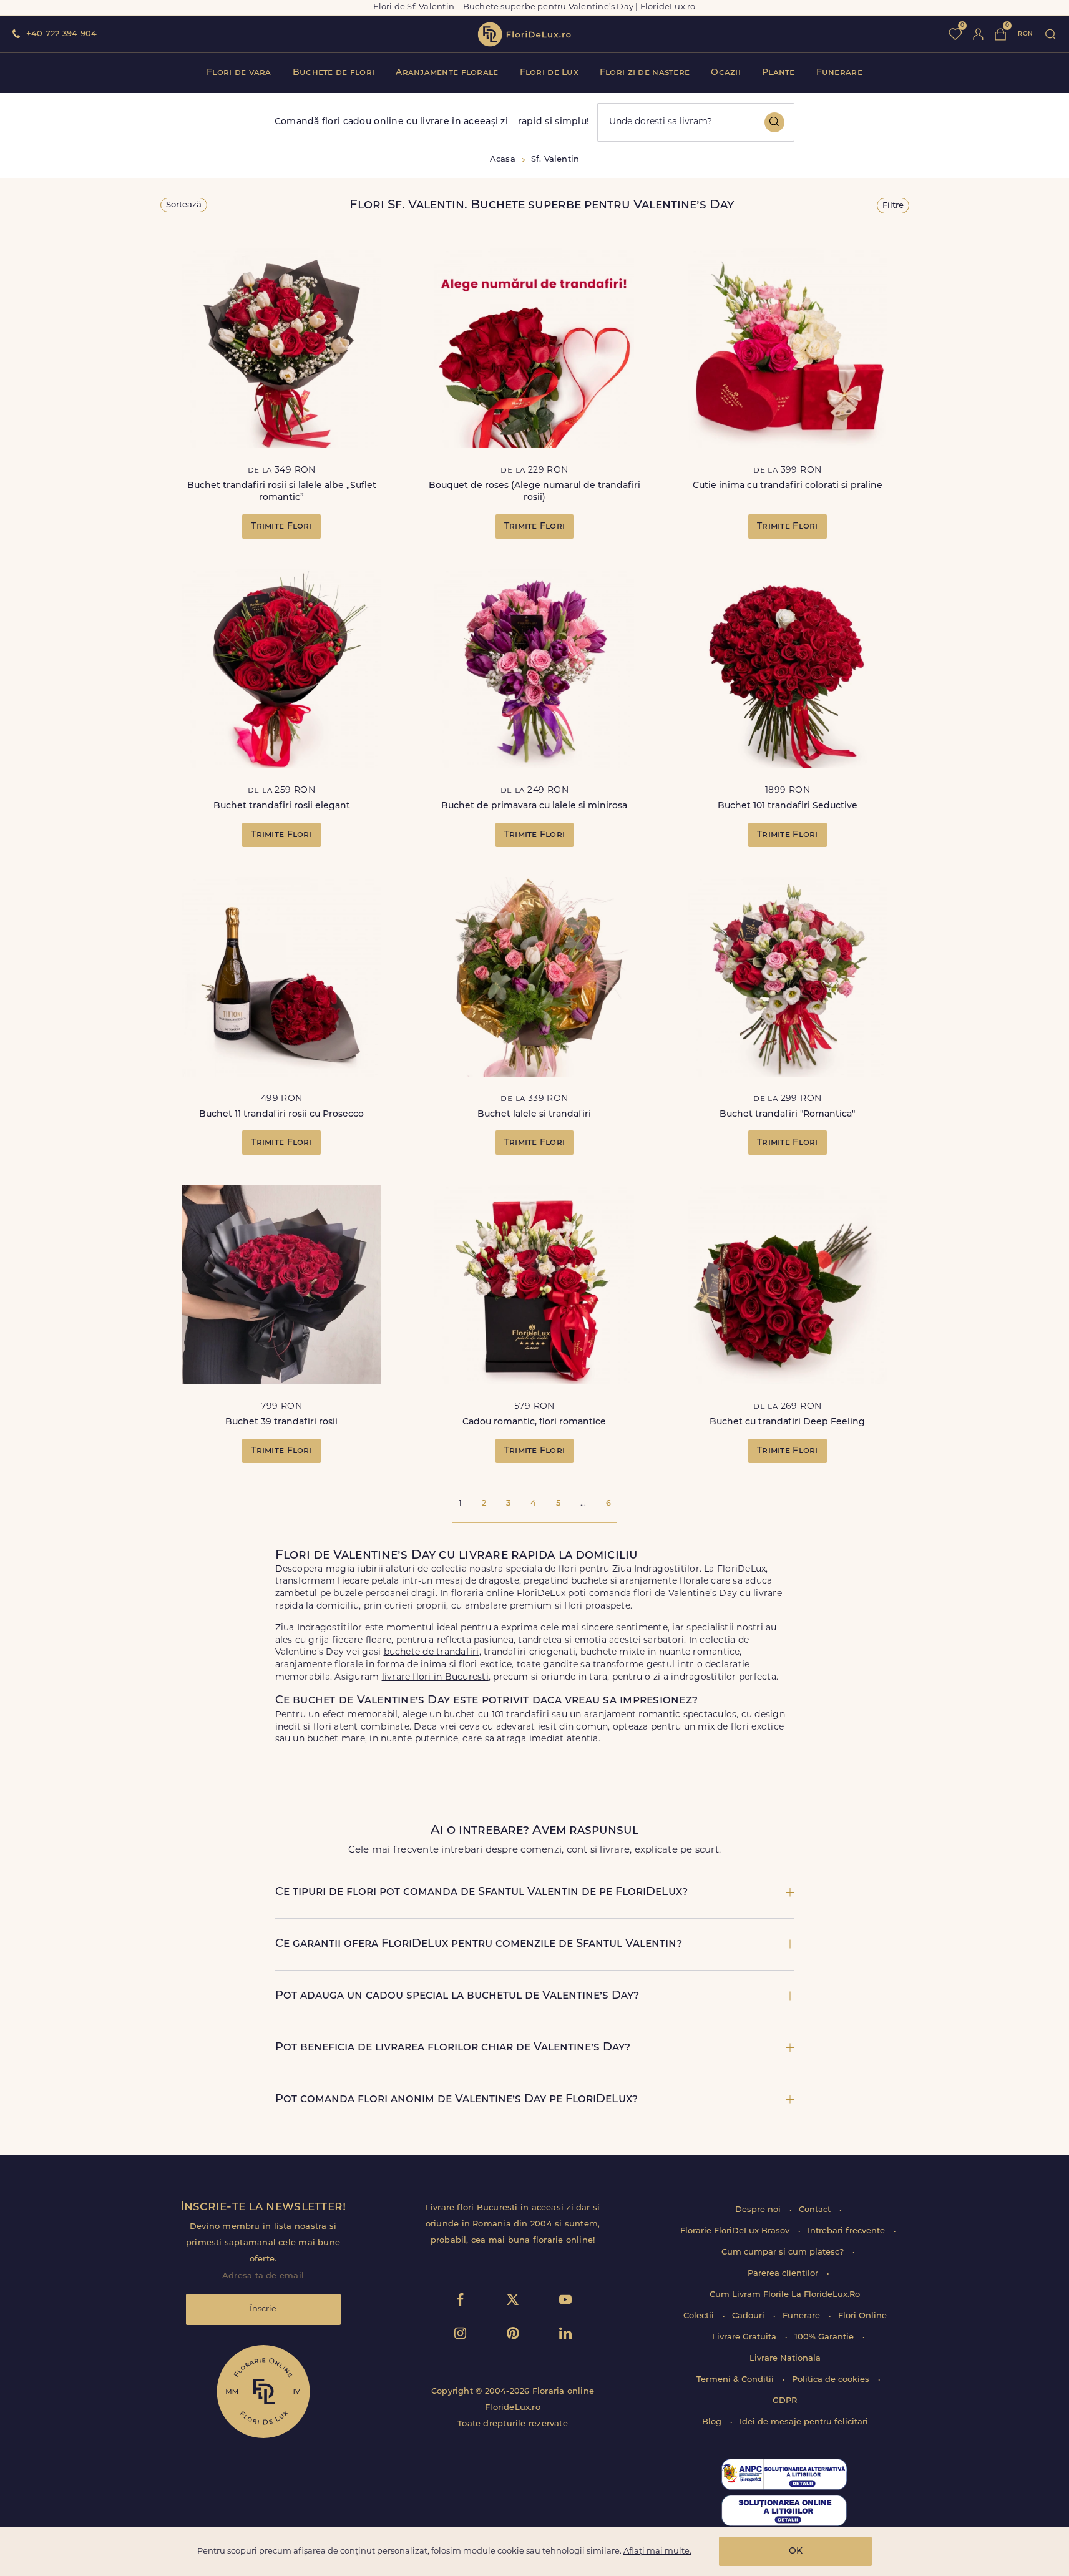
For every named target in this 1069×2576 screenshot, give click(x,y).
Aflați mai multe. (657, 2551)
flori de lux (524, 34)
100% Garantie (825, 2337)
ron (1025, 34)
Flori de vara (239, 73)
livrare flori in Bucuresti (435, 1677)
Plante (779, 73)
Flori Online (862, 2316)
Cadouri (749, 2316)
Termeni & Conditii (736, 2380)
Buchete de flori (334, 73)
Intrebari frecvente (847, 2231)
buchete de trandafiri (432, 1653)
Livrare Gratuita (745, 2337)
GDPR (785, 2401)
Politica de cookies (832, 2380)
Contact (816, 2210)
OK (796, 2551)
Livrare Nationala (785, 2358)
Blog (713, 2422)
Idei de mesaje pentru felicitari (804, 2422)
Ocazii (726, 73)
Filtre (893, 206)
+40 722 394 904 (61, 34)
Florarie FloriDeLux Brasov (736, 2231)
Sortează (184, 205)
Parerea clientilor (784, 2274)
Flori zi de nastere (645, 73)
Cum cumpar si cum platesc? (784, 2252)
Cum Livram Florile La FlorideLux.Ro (785, 2295)
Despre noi (759, 2210)
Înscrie (263, 2309)
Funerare (839, 73)
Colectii (700, 2316)
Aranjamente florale (447, 73)
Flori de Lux (549, 73)
